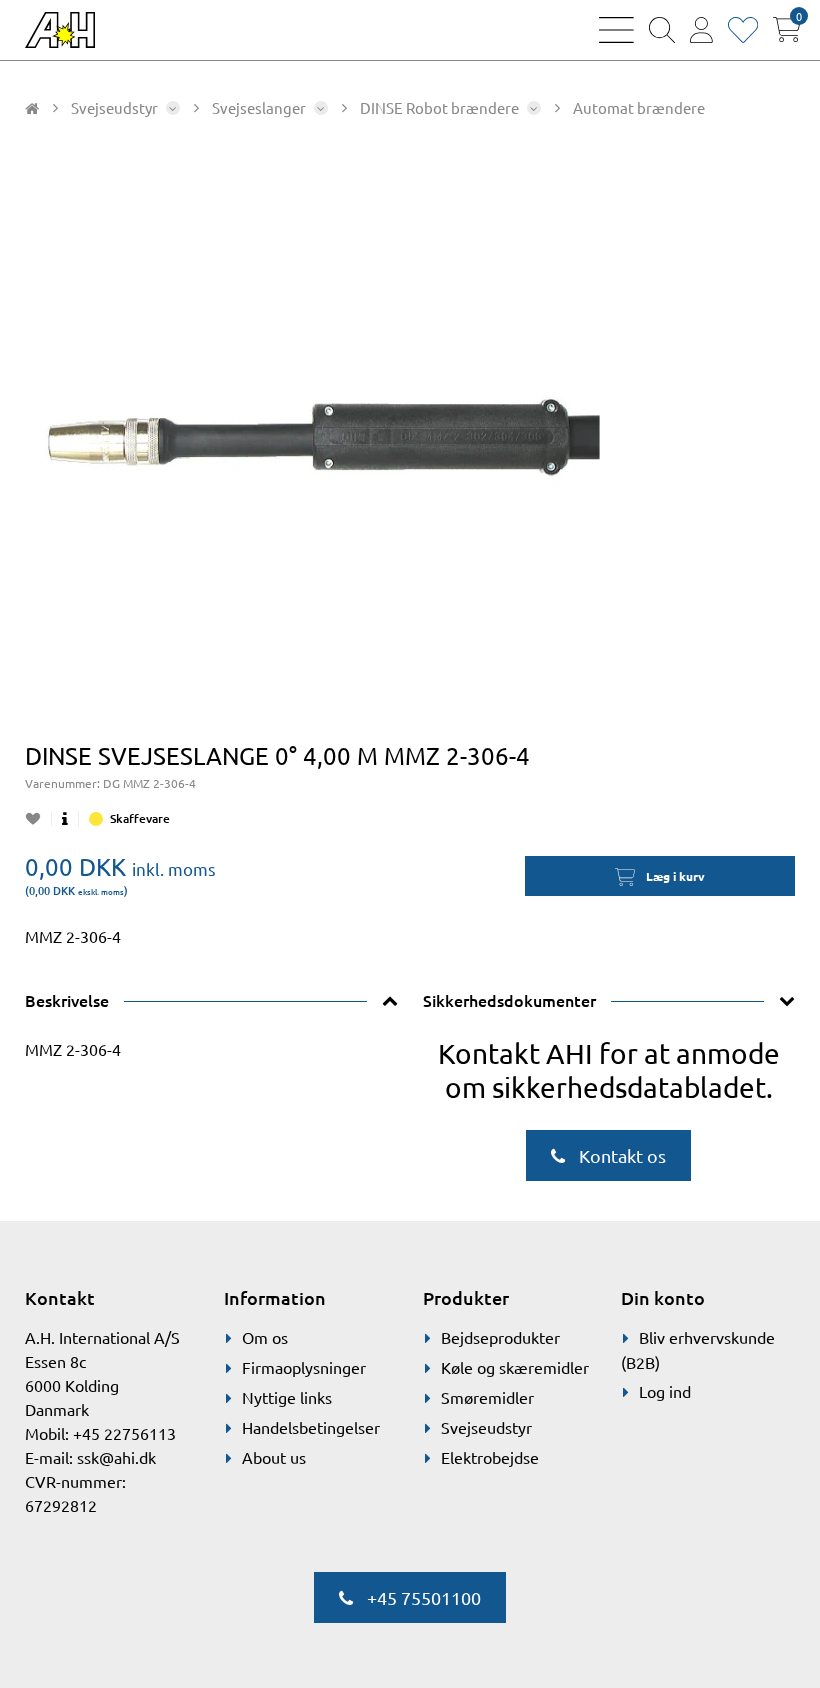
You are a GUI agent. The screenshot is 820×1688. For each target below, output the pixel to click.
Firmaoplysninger (304, 1367)
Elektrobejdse (490, 1457)
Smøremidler (487, 1397)
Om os (265, 1337)
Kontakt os (620, 1155)
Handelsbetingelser (311, 1427)
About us (274, 1457)
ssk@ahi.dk (116, 1457)
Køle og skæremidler (515, 1367)
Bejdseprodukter (500, 1337)
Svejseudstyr (486, 1427)
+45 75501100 (422, 1597)
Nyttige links (287, 1397)
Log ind (665, 1391)
